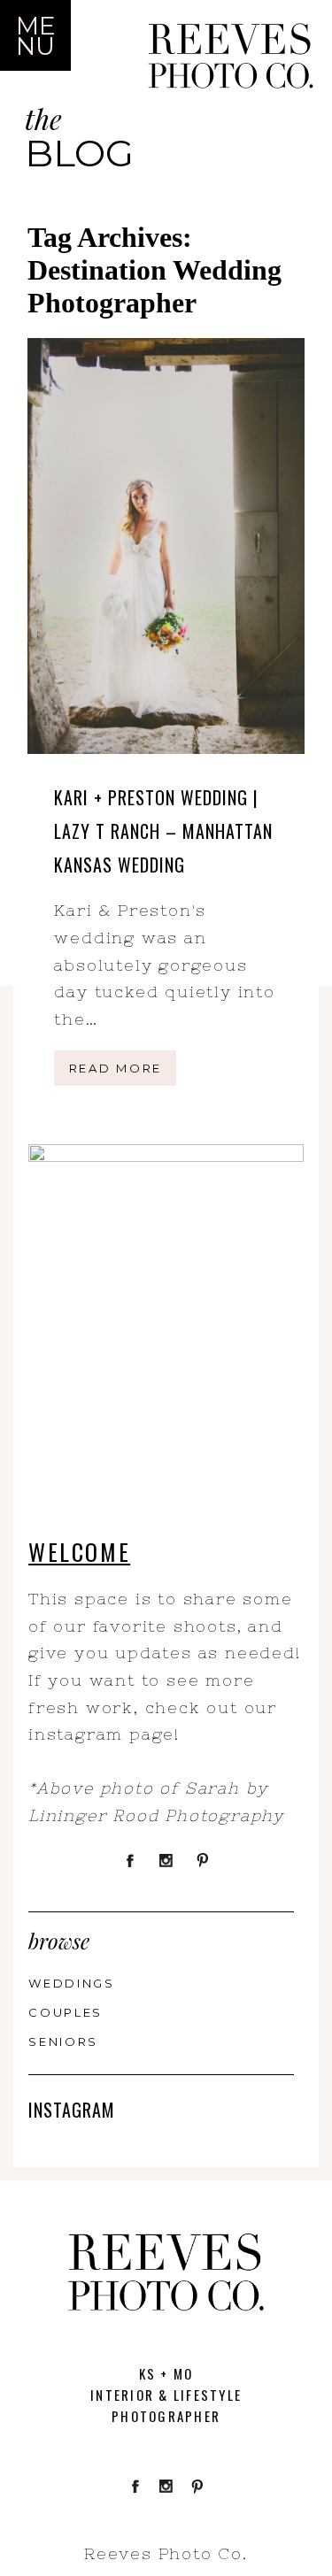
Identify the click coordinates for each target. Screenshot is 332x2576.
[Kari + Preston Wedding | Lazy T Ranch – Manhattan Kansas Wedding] (166, 546)
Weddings (72, 1983)
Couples (66, 2012)
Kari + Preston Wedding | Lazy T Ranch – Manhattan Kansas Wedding (163, 831)
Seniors (63, 2042)
